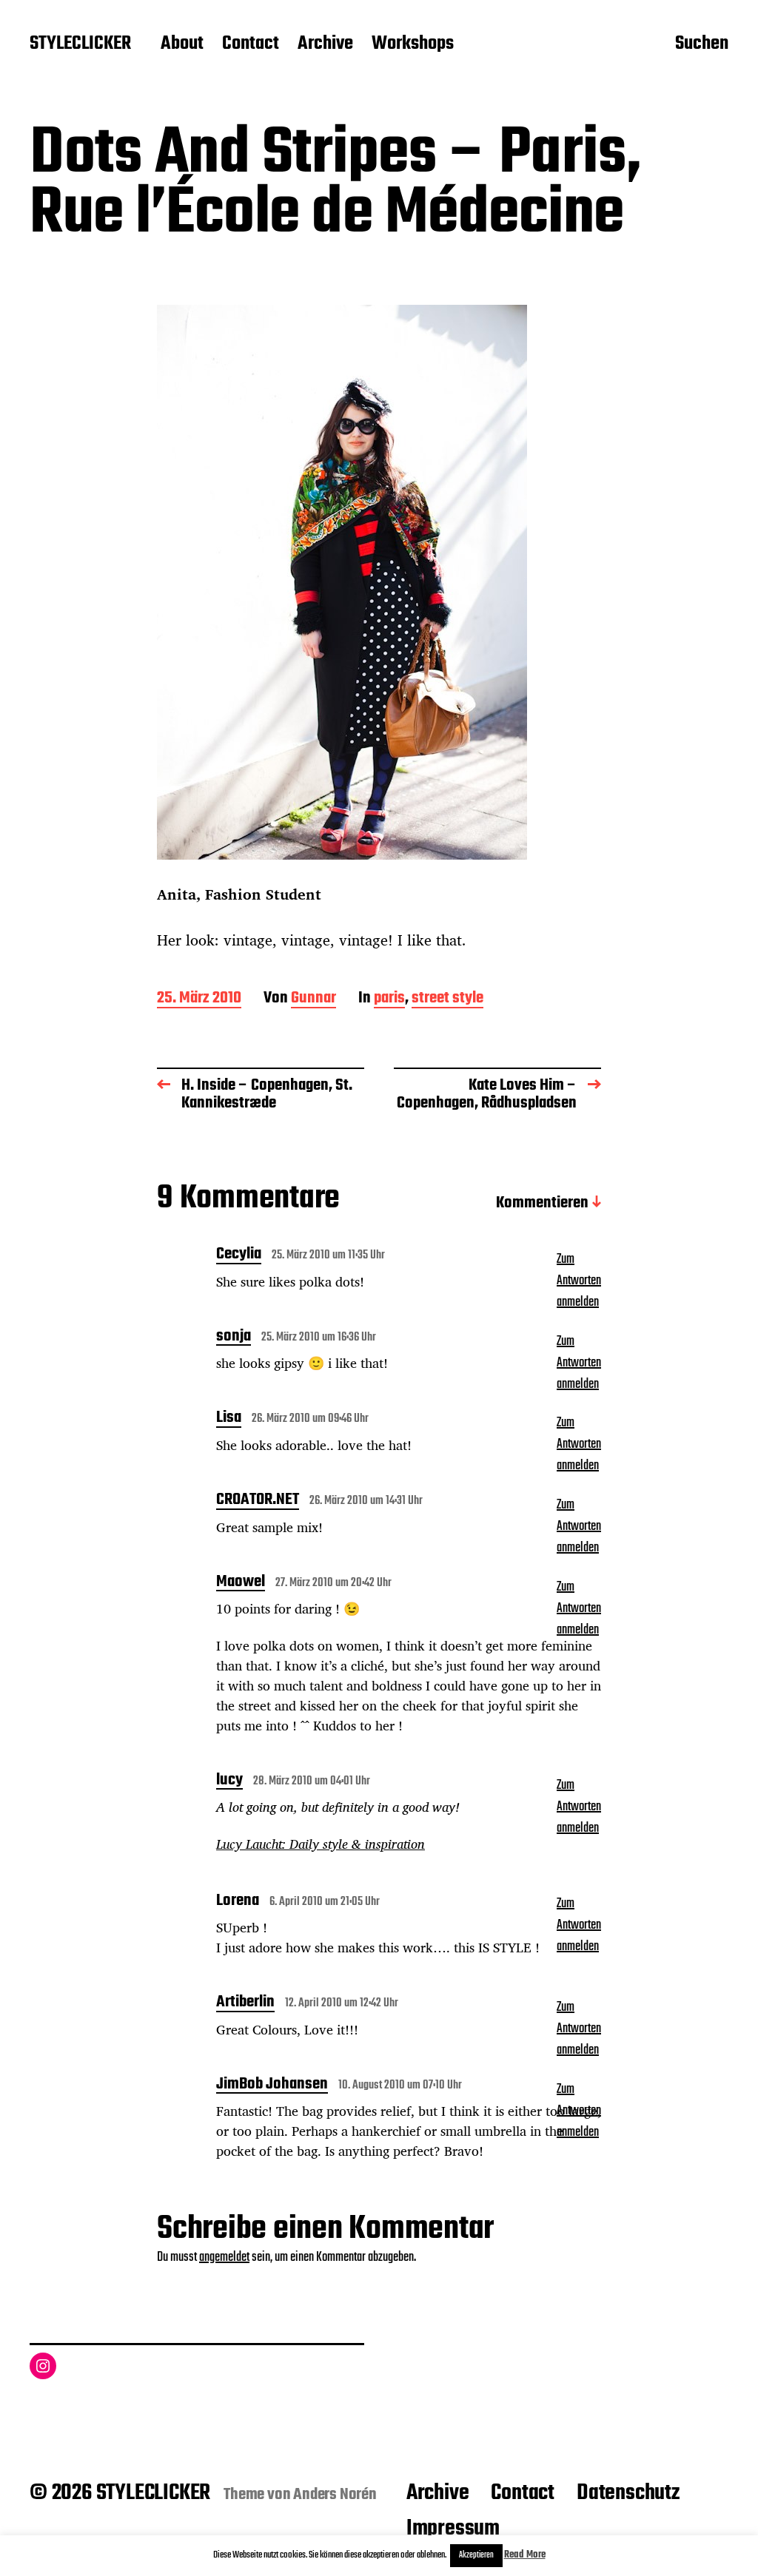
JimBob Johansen (272, 2086)
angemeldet (224, 2258)
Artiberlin (245, 2003)
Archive (325, 44)
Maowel (241, 1583)
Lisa (229, 1419)
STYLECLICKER (80, 44)
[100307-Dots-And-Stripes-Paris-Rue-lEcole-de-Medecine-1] (379, 582)
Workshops (413, 44)
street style (447, 999)
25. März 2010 (199, 999)
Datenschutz (628, 2493)
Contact (251, 44)
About (182, 44)
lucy (229, 1781)
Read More (525, 2555)
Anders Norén (335, 2495)
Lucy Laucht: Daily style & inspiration (321, 1844)
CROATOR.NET (258, 1501)
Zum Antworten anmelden (579, 1281)
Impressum (453, 2529)
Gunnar (313, 999)
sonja (234, 1338)
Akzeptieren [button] (476, 2555)
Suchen (702, 45)
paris (389, 999)
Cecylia (239, 1255)
